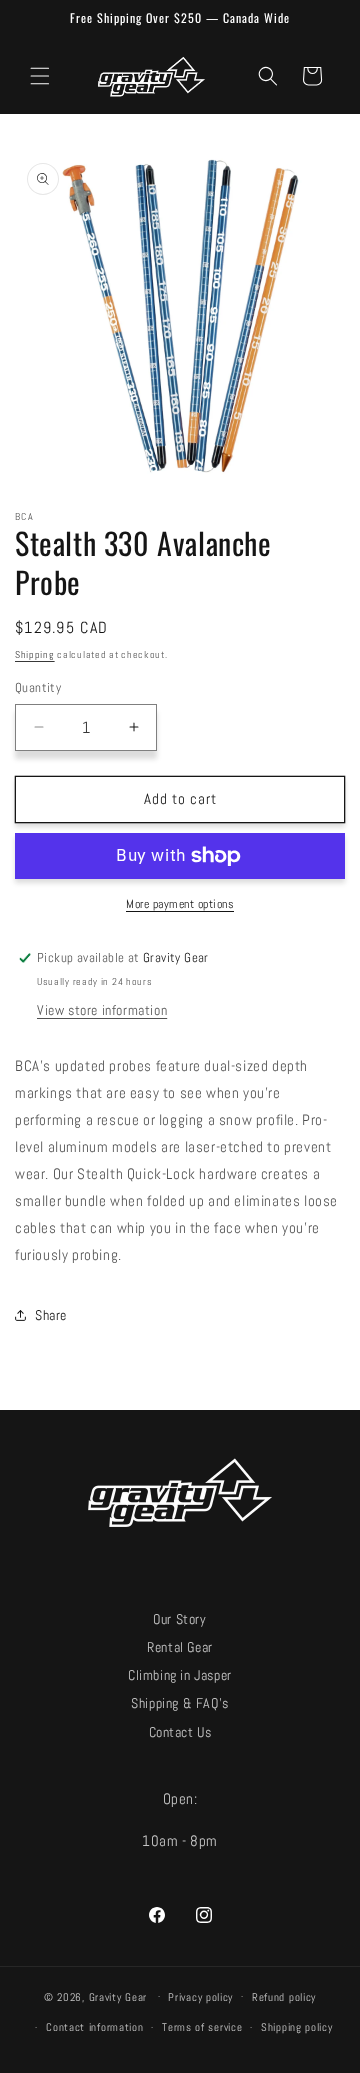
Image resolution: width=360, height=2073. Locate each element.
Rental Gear (180, 1647)
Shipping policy (297, 2027)
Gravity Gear (118, 1996)
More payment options (180, 904)
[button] (40, 76)
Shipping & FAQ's (180, 1703)
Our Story (179, 1619)
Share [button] (51, 1315)
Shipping (35, 654)
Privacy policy (200, 1997)
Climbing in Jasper (180, 1675)
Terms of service (202, 2027)
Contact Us (180, 1732)
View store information (102, 1010)
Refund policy (284, 1997)
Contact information (94, 2027)
